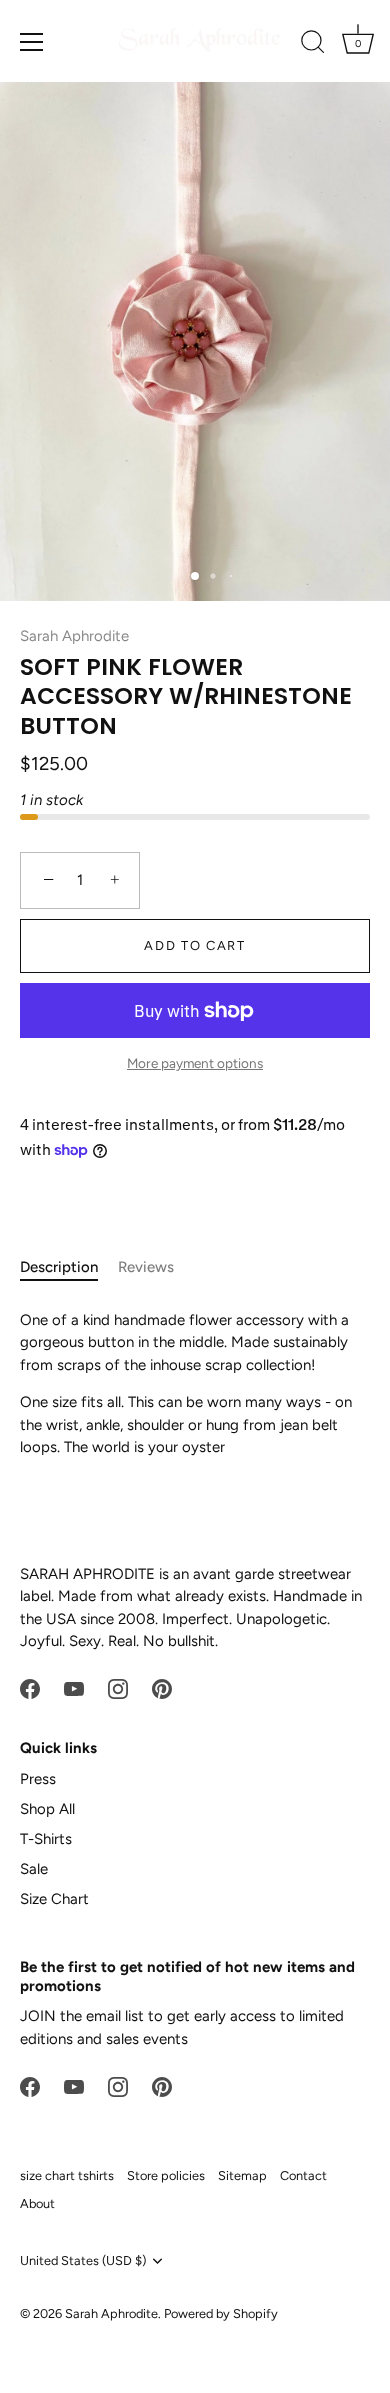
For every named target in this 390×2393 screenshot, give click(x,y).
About (37, 2203)
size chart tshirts (67, 2175)
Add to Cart (195, 945)
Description (59, 1267)
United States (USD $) (83, 2260)
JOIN (38, 2016)
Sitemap (242, 2175)
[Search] (313, 45)
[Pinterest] (162, 1688)
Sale (34, 1869)
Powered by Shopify (221, 2313)
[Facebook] (30, 1688)
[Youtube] (74, 1688)
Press (38, 1779)
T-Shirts (46, 1839)
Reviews (146, 1267)
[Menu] (32, 42)
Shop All (47, 1809)
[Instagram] (118, 1688)
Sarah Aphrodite (74, 636)
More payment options (195, 1063)
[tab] (69, 1267)
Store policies (166, 2175)
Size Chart (54, 1899)
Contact (303, 2175)
